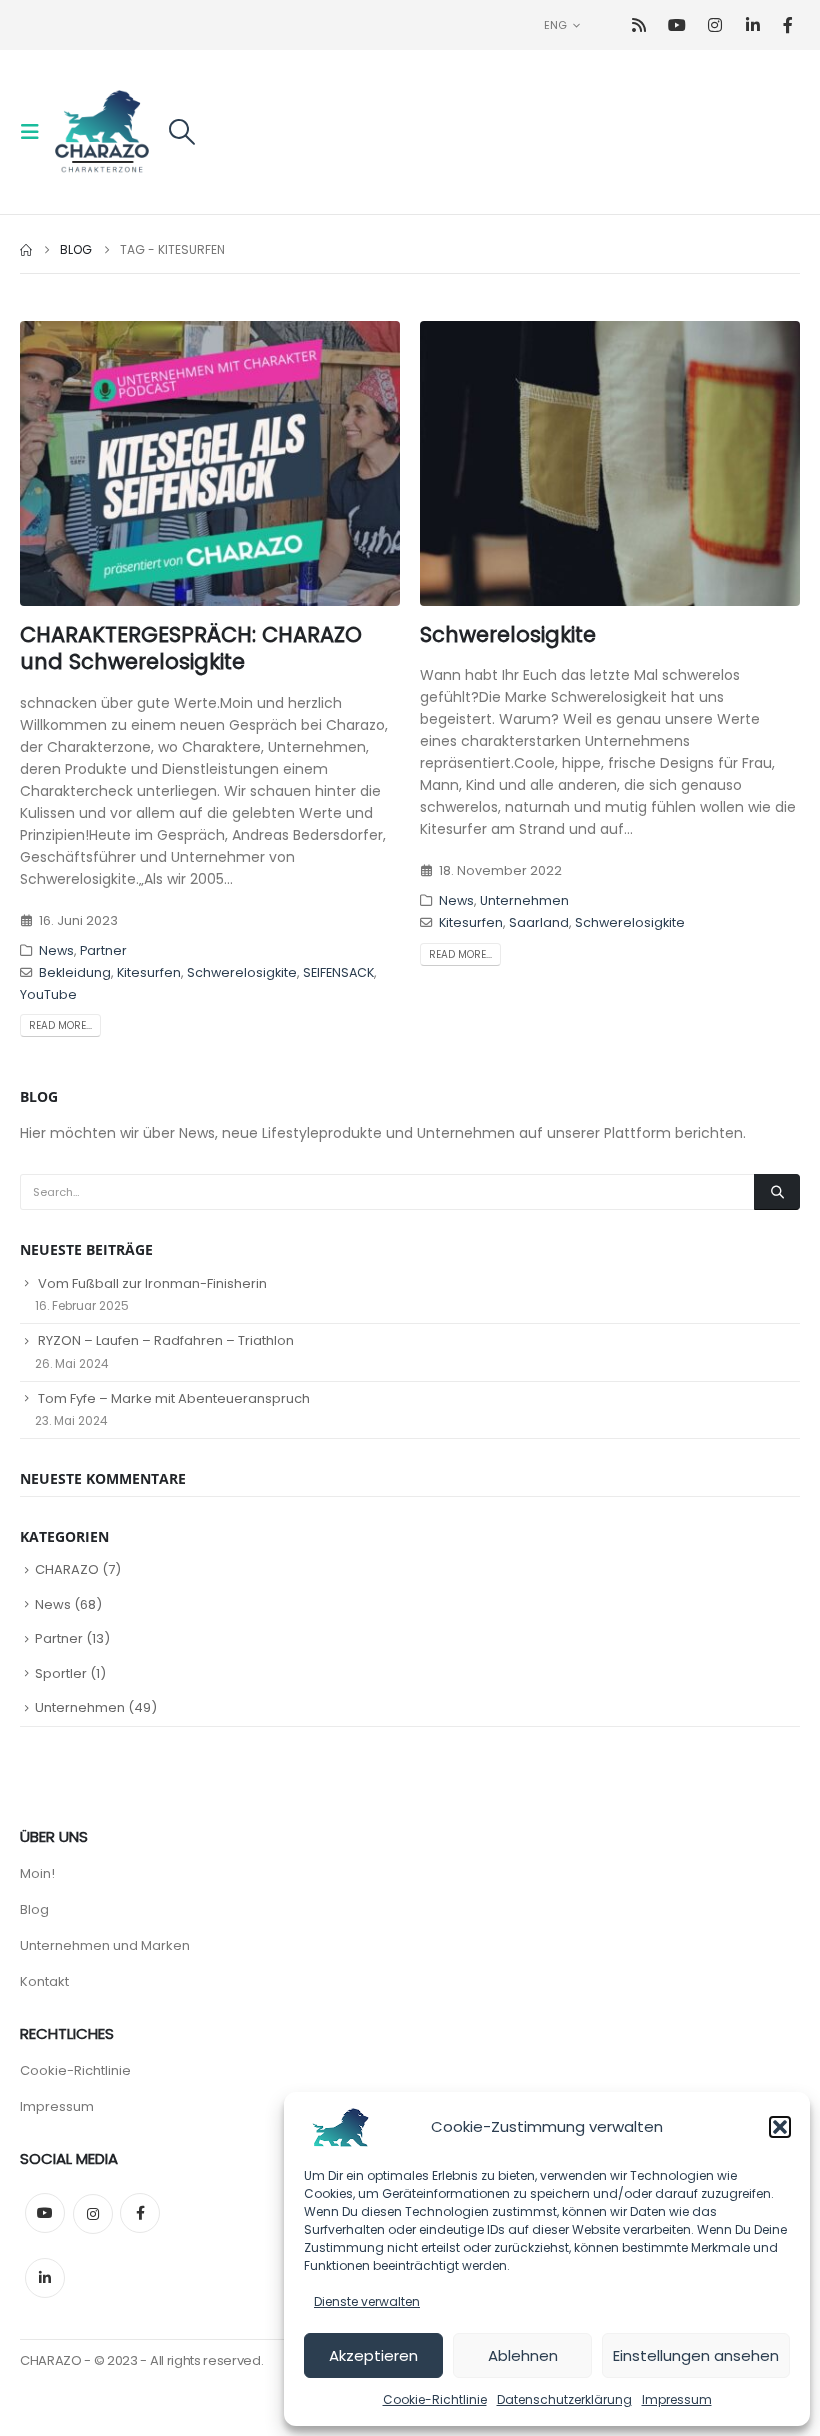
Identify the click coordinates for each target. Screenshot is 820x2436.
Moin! (37, 1873)
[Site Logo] (102, 132)
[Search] (777, 1192)
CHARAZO (67, 1569)
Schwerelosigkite (242, 972)
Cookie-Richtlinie (435, 2399)
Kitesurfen (149, 972)
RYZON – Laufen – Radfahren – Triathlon (166, 1340)
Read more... (60, 1025)
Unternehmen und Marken (105, 1945)
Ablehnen (523, 2355)
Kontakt (44, 1981)
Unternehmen (524, 900)
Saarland (539, 922)
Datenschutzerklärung (564, 2399)
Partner (103, 950)
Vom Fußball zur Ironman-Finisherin (152, 1283)
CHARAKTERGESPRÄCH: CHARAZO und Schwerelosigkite (191, 648)
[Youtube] (676, 25)
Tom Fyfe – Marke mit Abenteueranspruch (174, 1398)
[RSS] (638, 25)
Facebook (140, 2213)
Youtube (45, 2213)
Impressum (677, 2399)
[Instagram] (714, 25)
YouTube (48, 994)
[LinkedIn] (752, 25)
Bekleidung (75, 972)
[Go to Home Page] (26, 250)
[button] (780, 2127)
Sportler (61, 1673)
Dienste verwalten (367, 2301)
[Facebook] (787, 25)
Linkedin (45, 2278)
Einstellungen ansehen (696, 2355)
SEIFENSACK (338, 972)
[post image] (210, 463)
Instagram (93, 2214)
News (56, 950)
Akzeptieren (373, 2355)
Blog (34, 1909)
